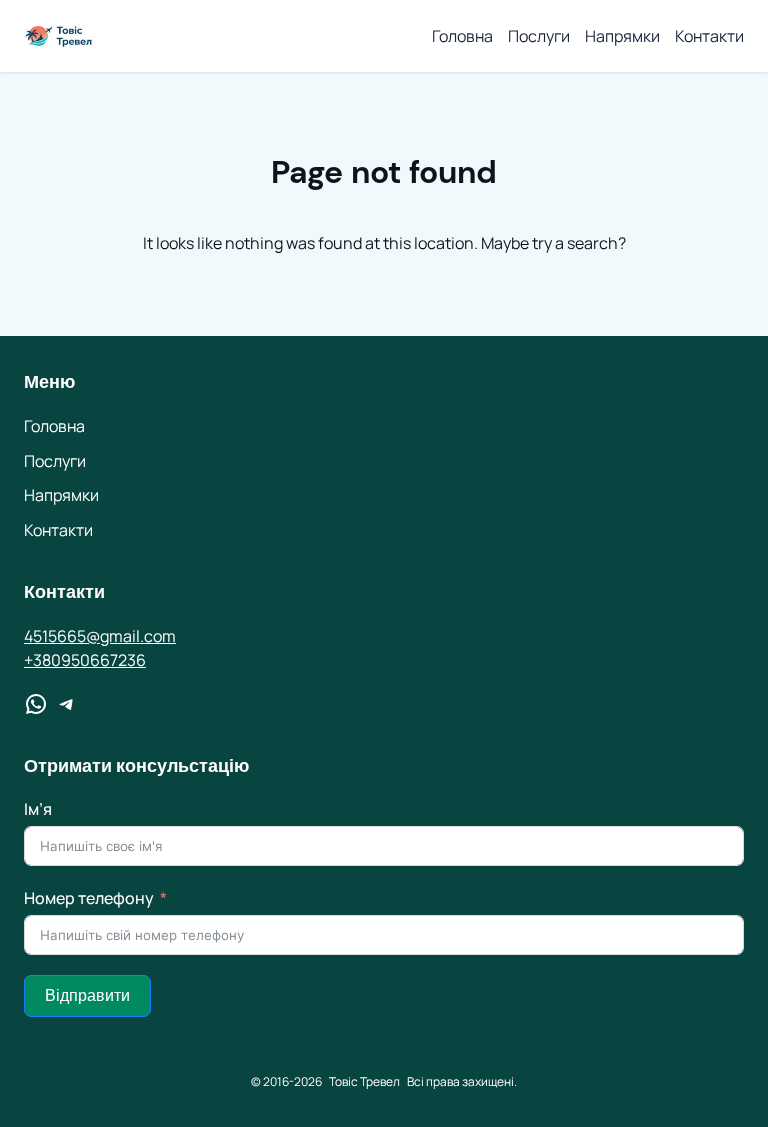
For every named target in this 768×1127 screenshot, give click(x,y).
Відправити (87, 995)
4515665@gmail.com (100, 636)
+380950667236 (85, 660)
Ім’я (38, 809)
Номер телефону (89, 898)
